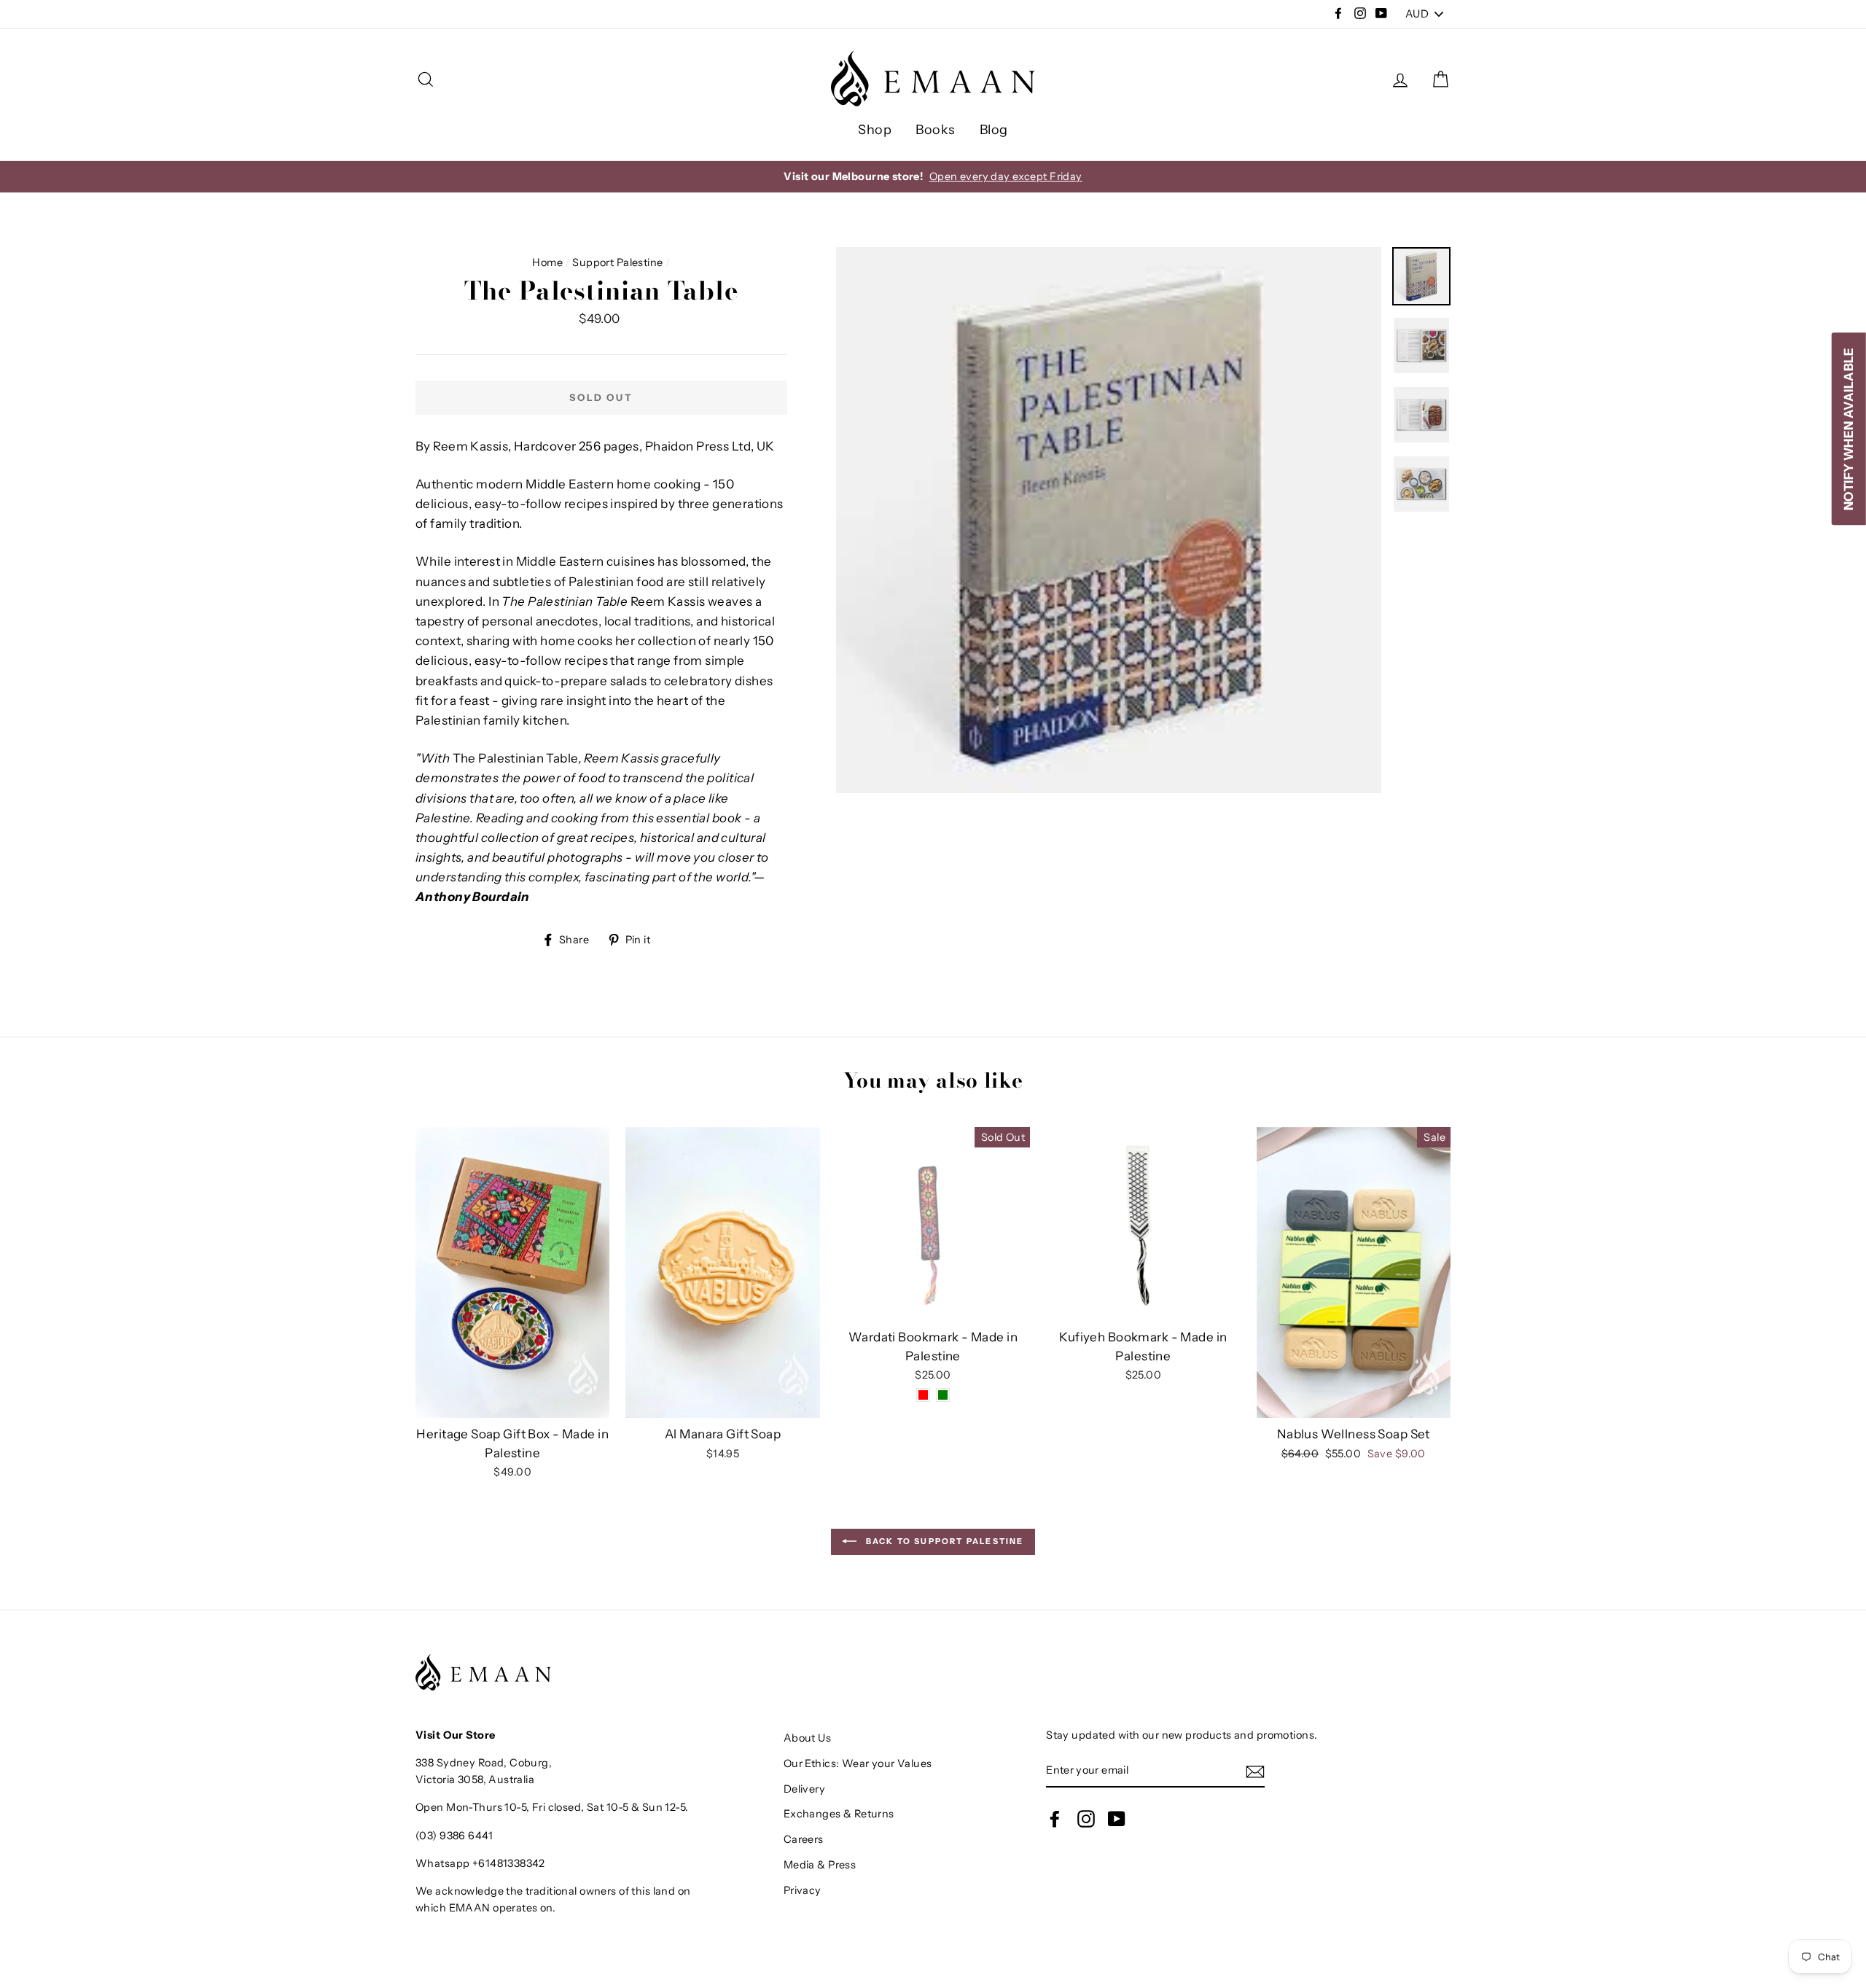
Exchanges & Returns (839, 1814)
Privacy (803, 1890)
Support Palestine (617, 262)
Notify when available (1849, 429)
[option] (933, 177)
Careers (804, 1839)
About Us (807, 1738)
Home (547, 262)
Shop (875, 130)
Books (935, 130)
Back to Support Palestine (943, 1541)
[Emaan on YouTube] (1117, 1818)
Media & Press (820, 1865)
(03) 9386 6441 (454, 1836)
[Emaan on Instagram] (1086, 1818)
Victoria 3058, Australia (475, 1780)
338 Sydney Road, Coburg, (484, 1763)
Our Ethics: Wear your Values (858, 1763)
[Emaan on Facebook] (1055, 1818)
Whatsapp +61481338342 (480, 1863)
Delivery (804, 1789)
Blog (994, 130)
